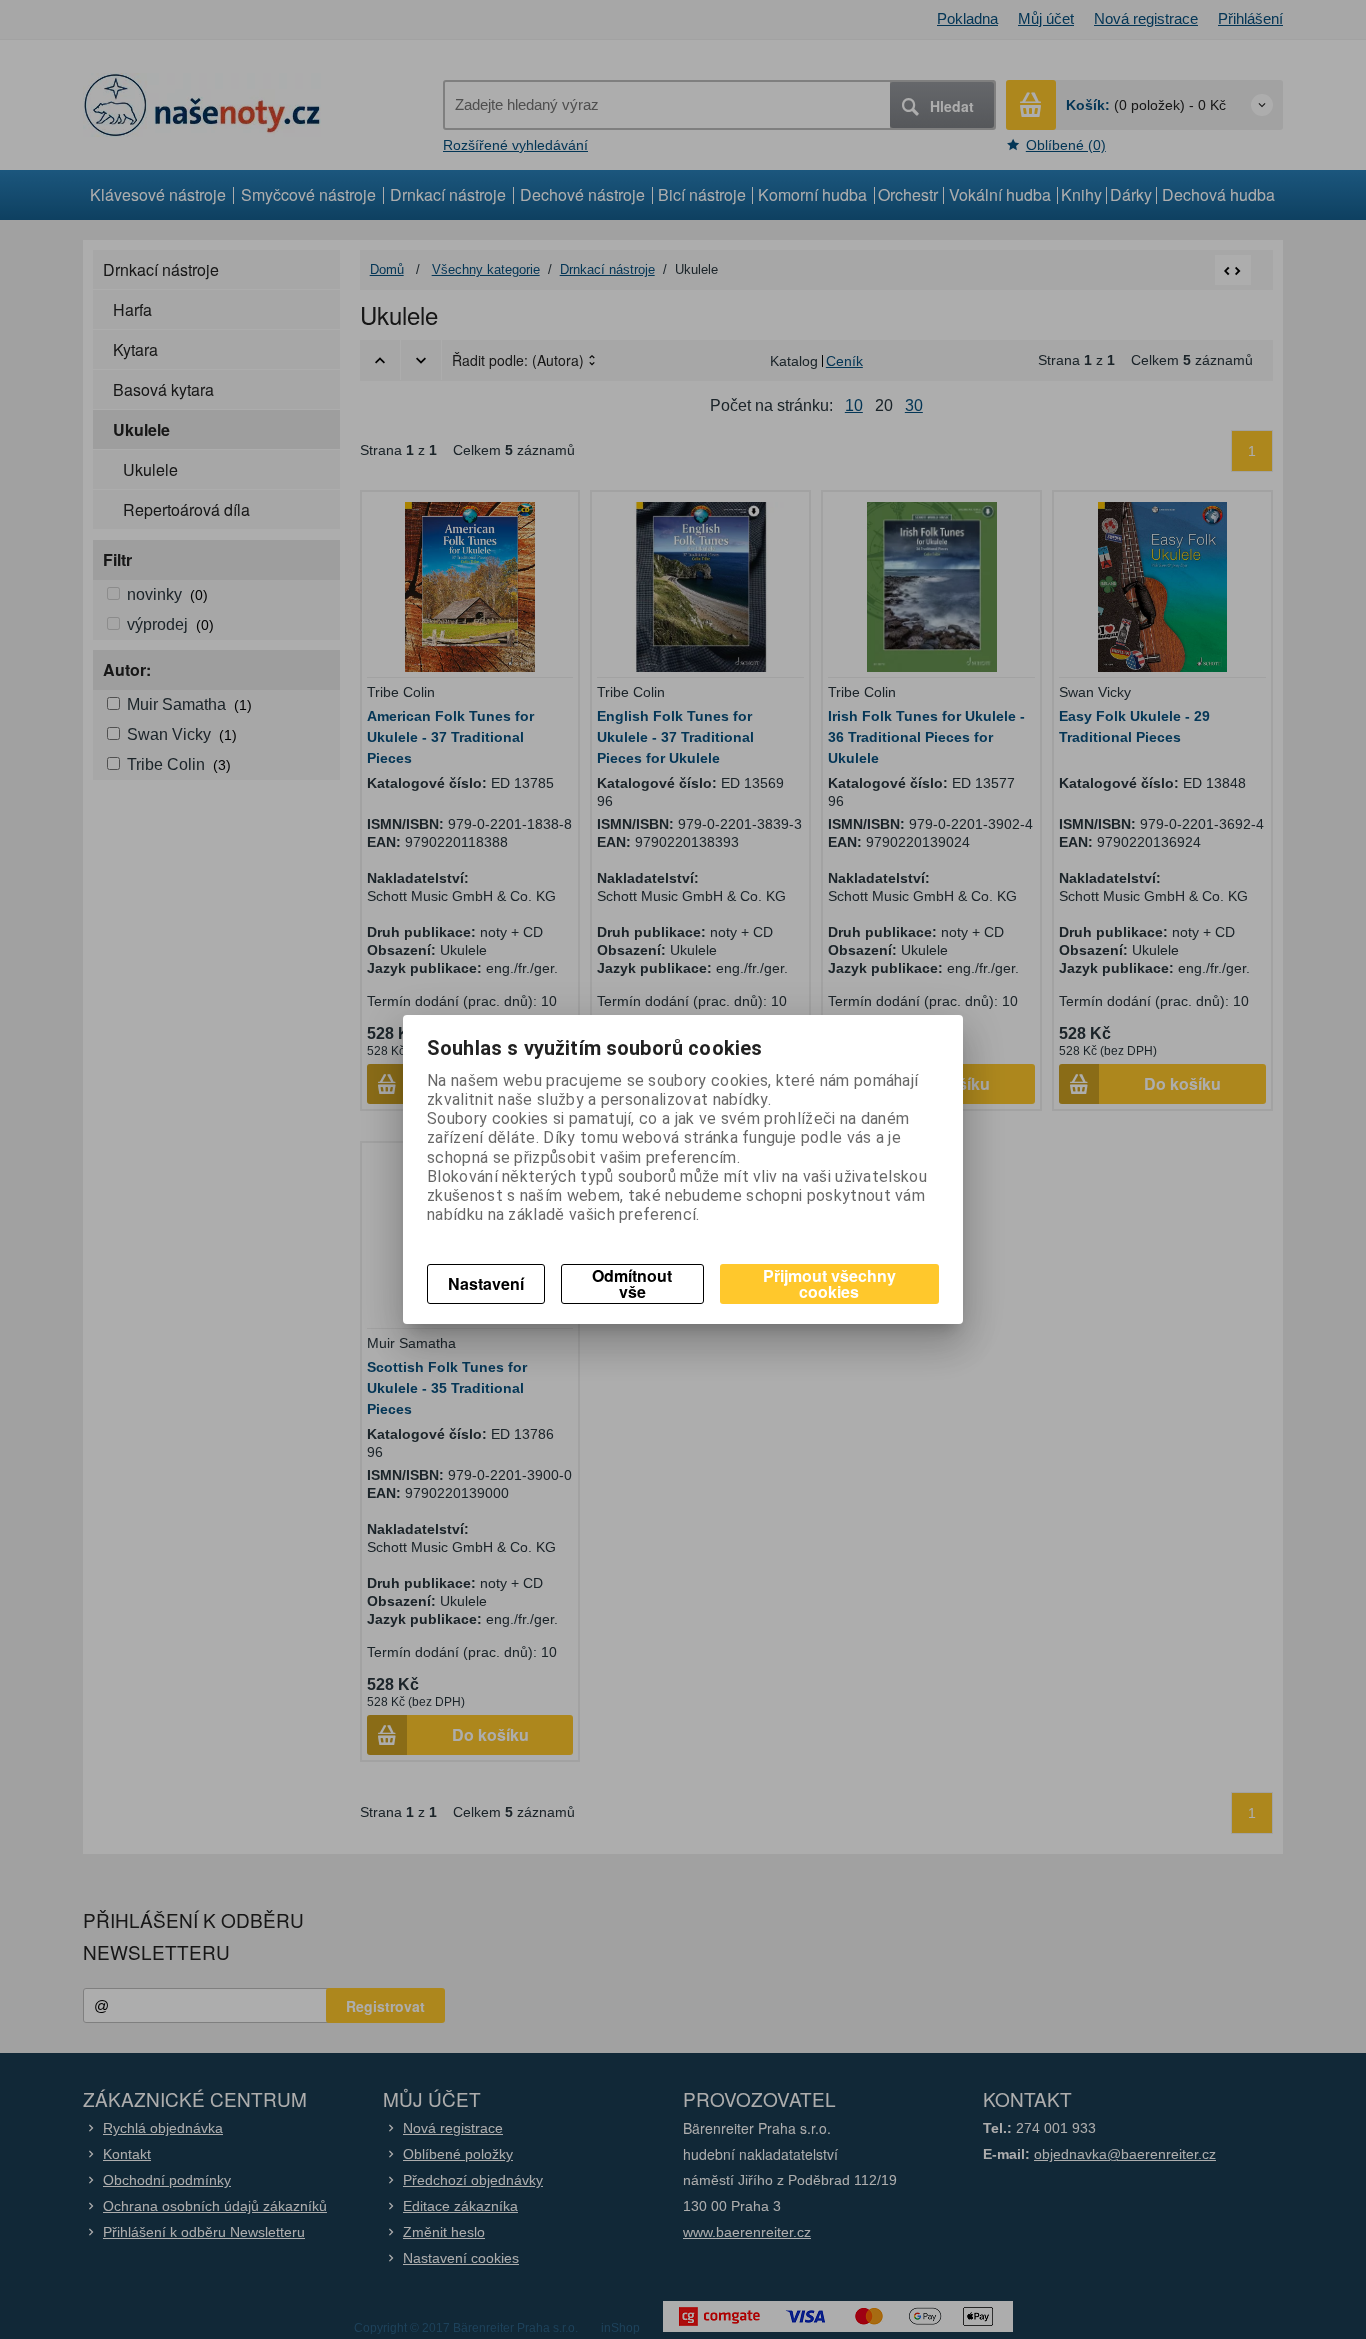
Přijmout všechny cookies (829, 1283)
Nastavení (486, 1283)
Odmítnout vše (632, 1283)
